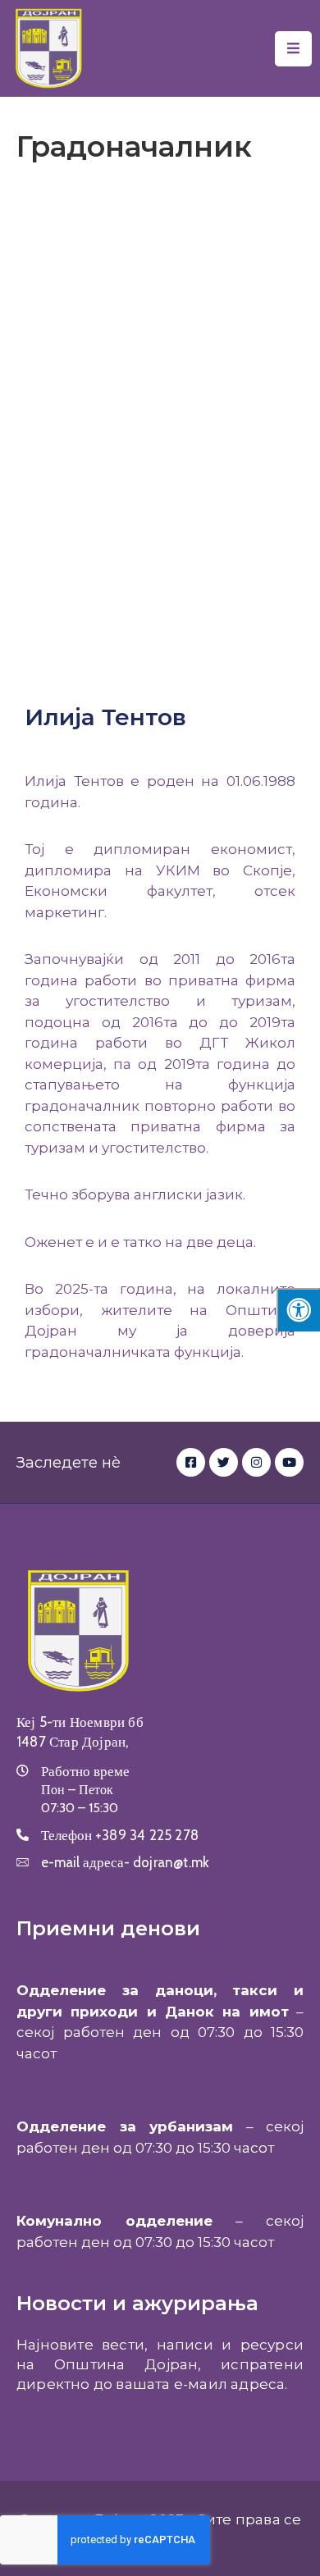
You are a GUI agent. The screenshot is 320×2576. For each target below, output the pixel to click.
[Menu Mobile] (293, 49)
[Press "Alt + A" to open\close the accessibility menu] (298, 1310)
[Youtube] (289, 1462)
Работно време (85, 1771)
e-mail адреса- (125, 1862)
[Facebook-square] (191, 1462)
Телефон (120, 1835)
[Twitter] (224, 1462)
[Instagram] (256, 1462)
